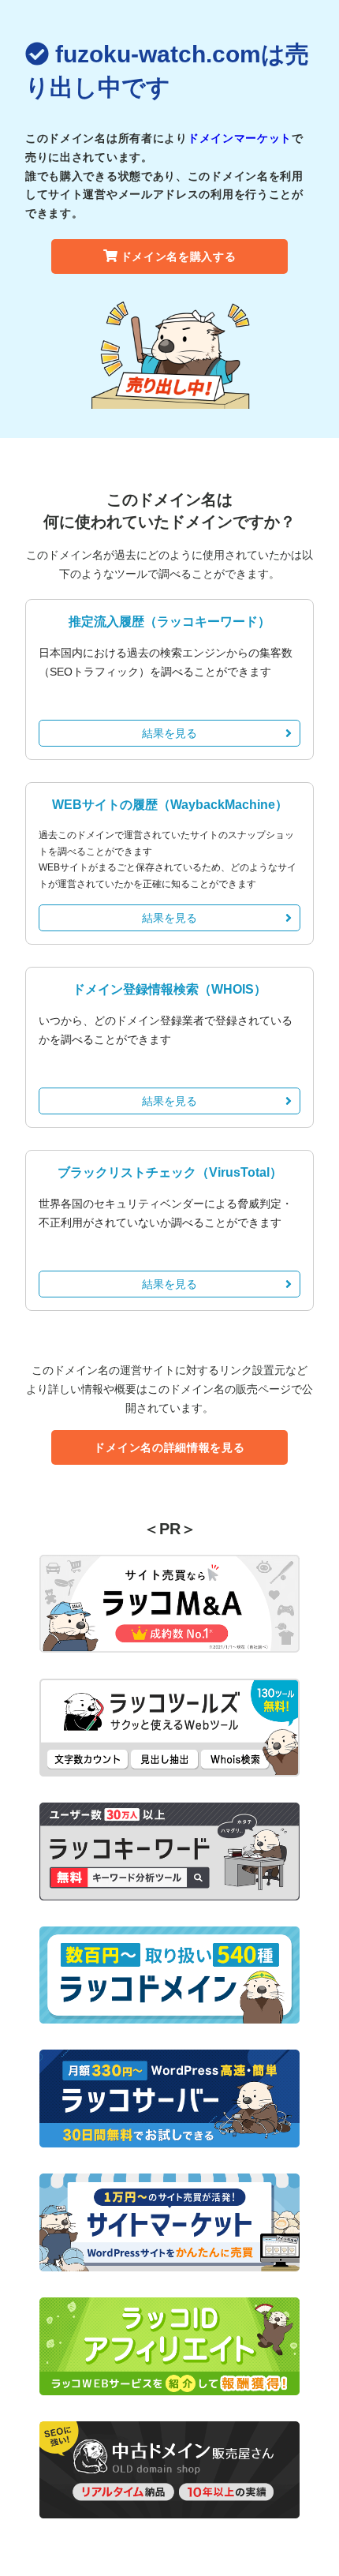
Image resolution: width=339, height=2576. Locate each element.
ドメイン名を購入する (179, 256)
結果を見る (169, 733)
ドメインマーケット (240, 138)
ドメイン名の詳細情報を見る (169, 1447)
